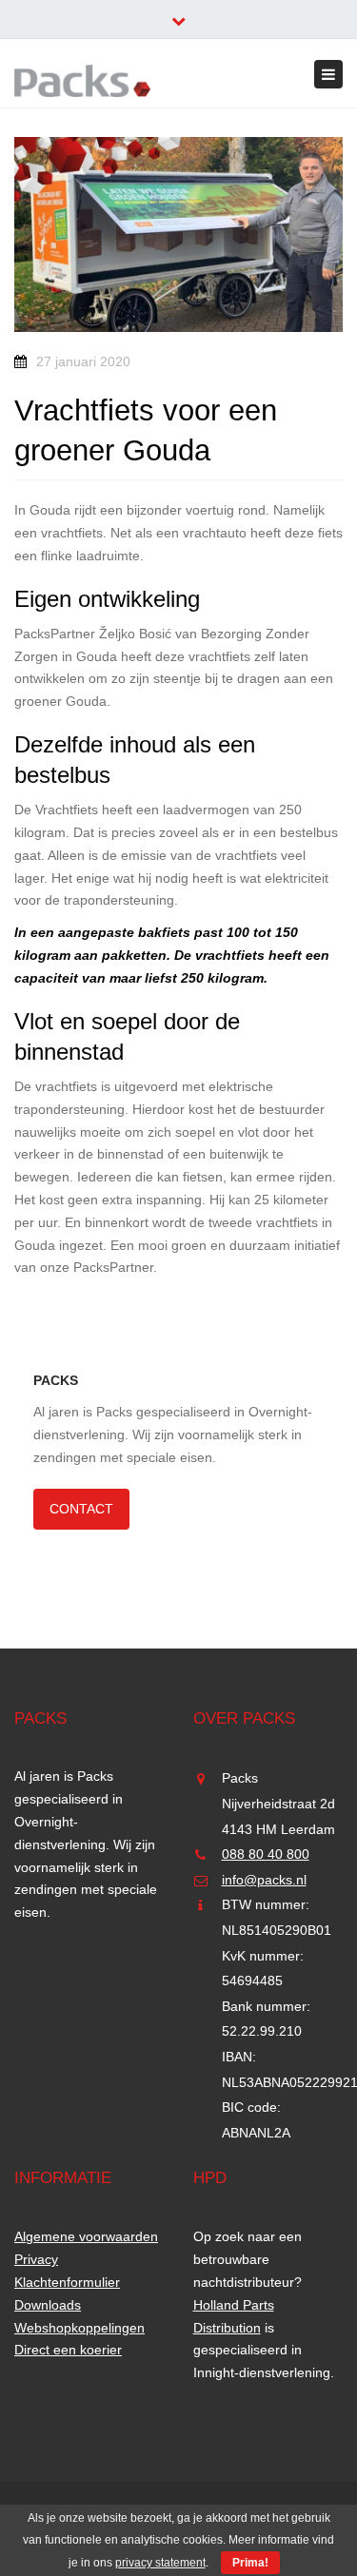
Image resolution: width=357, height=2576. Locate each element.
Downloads (48, 2305)
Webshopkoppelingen (79, 2328)
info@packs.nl (264, 1880)
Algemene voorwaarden (86, 2236)
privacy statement (160, 2563)
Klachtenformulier (67, 2282)
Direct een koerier (68, 2350)
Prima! (250, 2563)
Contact (81, 1509)
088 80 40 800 (266, 1854)
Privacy (36, 2259)
